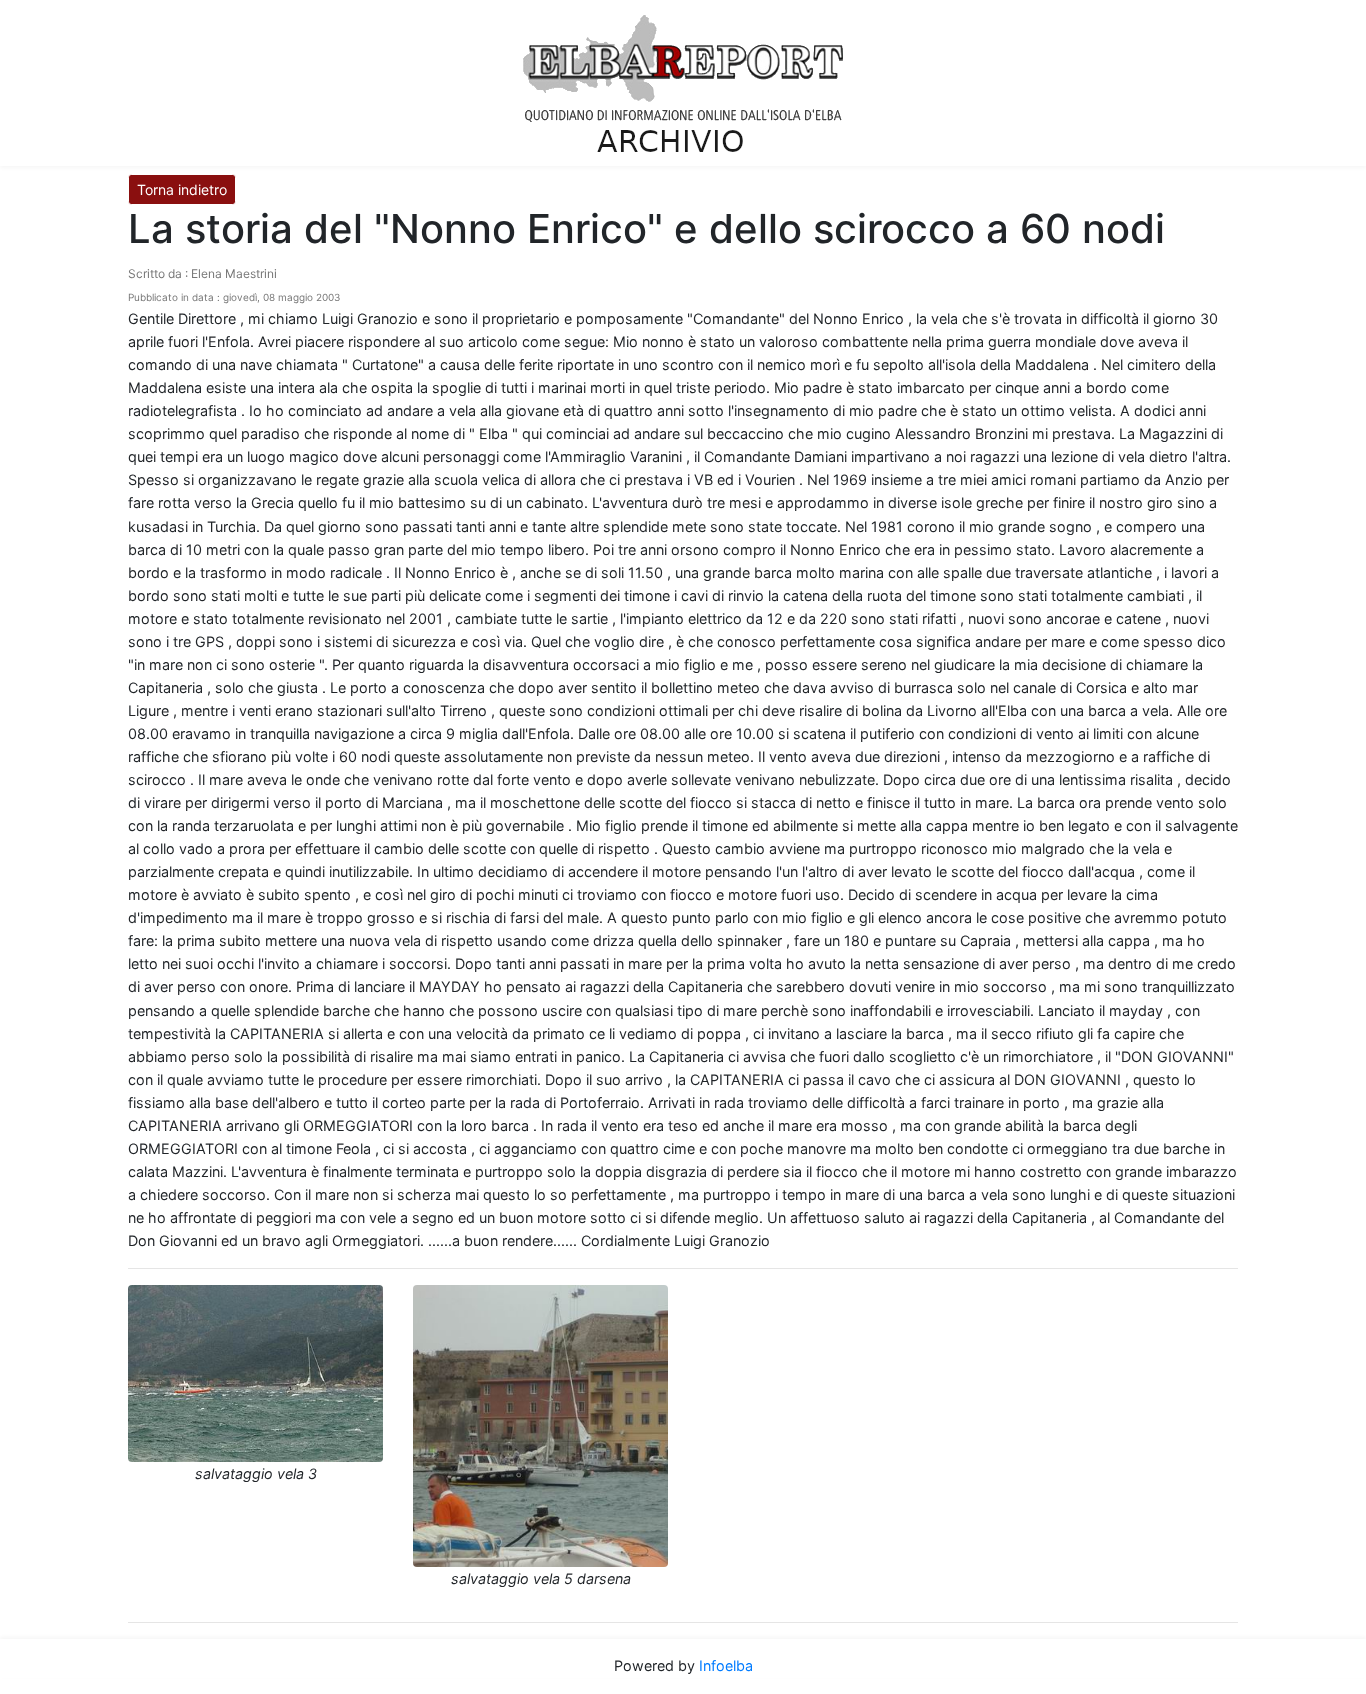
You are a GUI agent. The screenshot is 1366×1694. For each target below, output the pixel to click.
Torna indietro (182, 189)
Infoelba (726, 1665)
